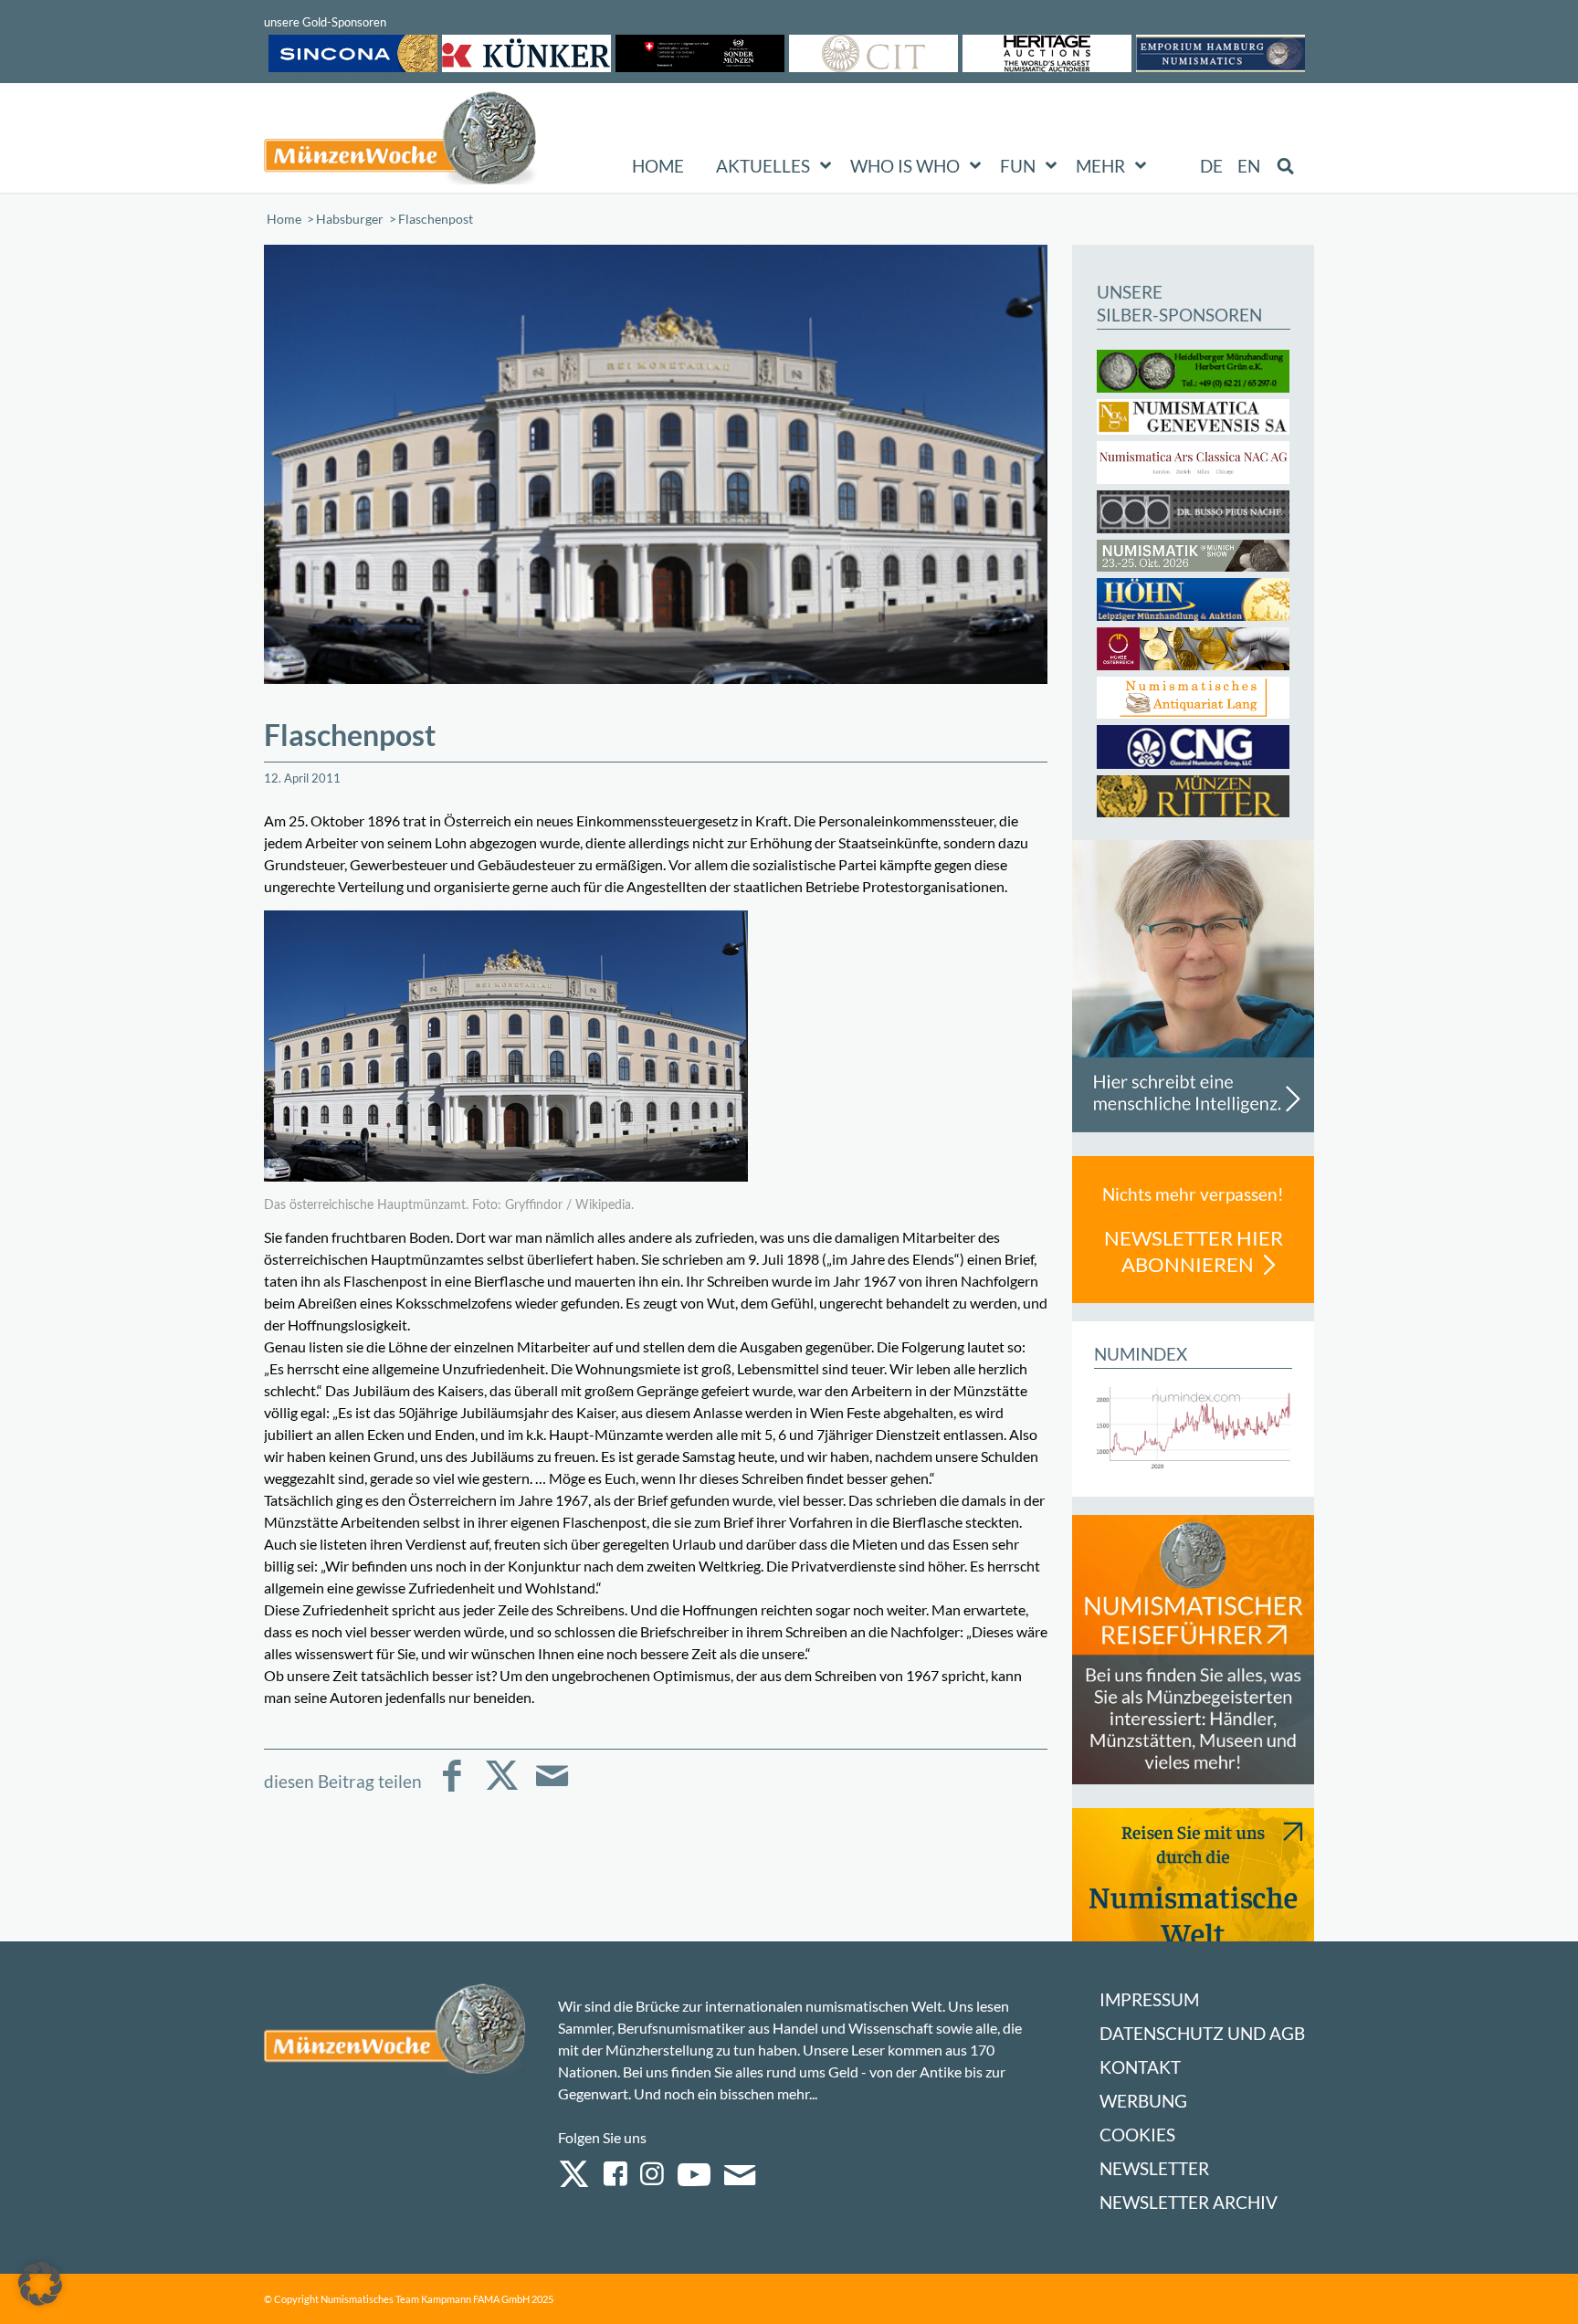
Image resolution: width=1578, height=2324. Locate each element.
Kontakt (1140, 2067)
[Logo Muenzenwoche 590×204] (401, 142)
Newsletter (1154, 2168)
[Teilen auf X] (502, 1788)
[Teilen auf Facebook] (452, 1788)
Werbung (1143, 2101)
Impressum (1149, 1999)
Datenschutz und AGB (1202, 2033)
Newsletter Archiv (1189, 2202)
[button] (40, 2284)
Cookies (1137, 2135)
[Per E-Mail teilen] (552, 1788)
